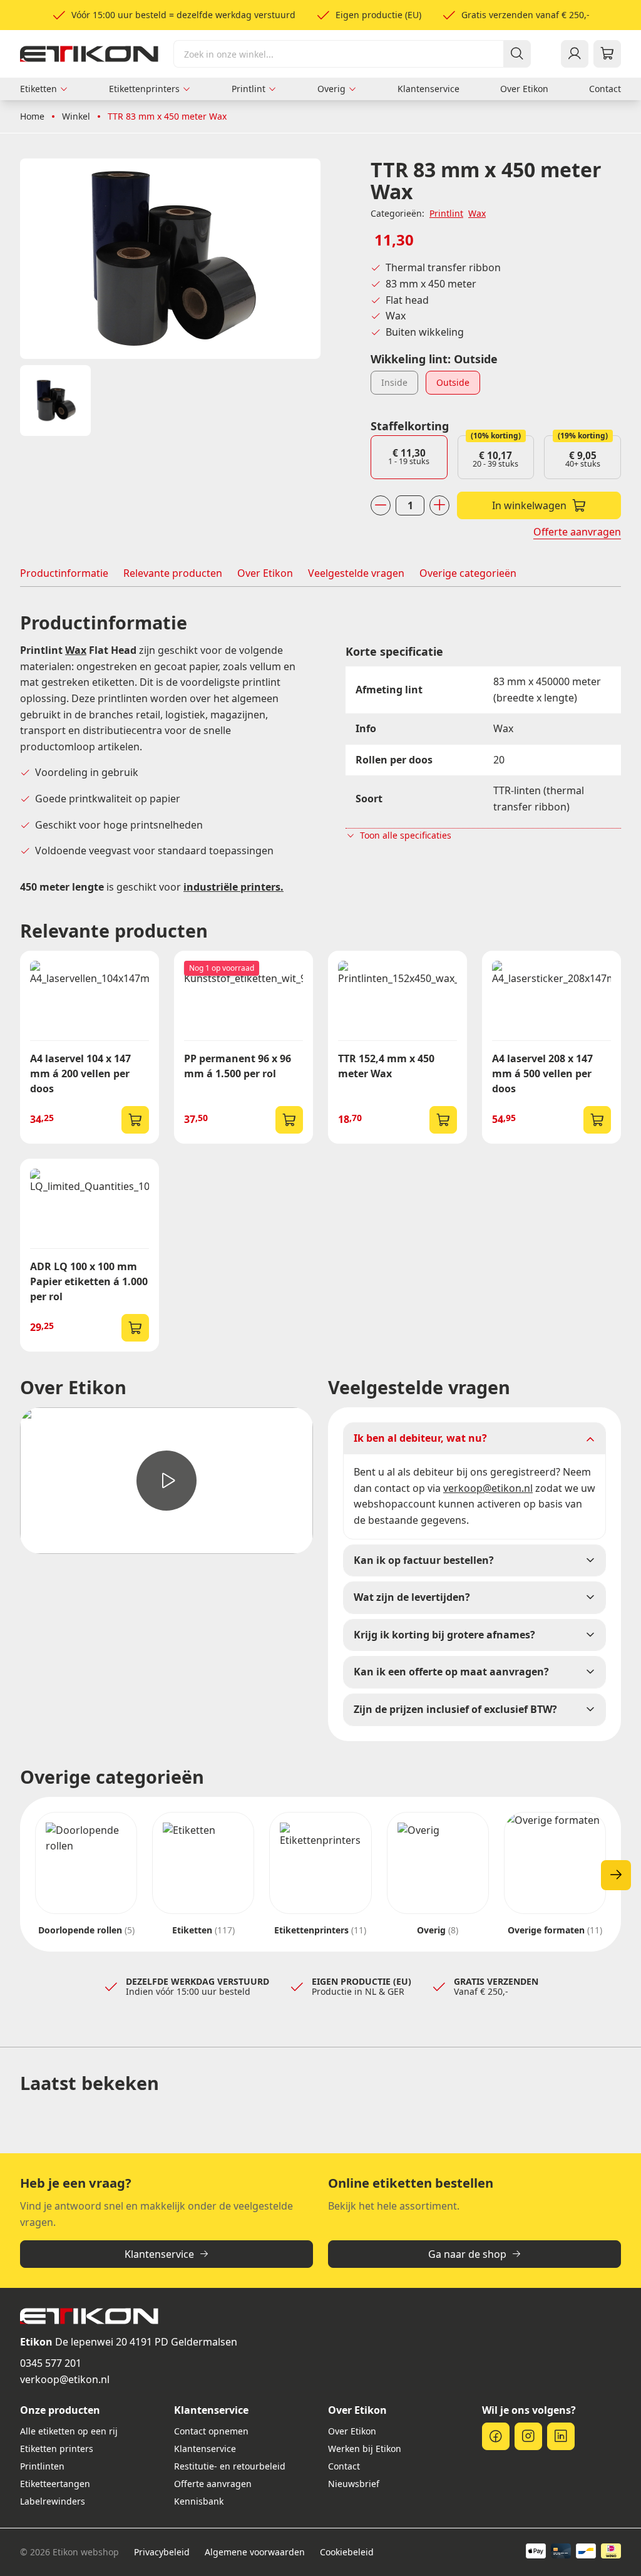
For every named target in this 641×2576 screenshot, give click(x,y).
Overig (331, 89)
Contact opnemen (211, 2431)
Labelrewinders (53, 2501)
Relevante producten (173, 573)
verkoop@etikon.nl (65, 2379)
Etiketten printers (57, 2449)
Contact (605, 89)
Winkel (76, 116)
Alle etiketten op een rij (69, 2431)
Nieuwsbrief (354, 2484)
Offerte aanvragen (577, 532)
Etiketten (38, 89)
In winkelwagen (529, 505)
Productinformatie (64, 573)
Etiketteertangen (55, 2484)
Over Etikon (524, 89)
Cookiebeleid (347, 2552)
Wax (477, 213)
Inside (394, 382)
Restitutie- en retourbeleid (230, 2466)
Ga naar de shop (467, 2254)
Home (32, 116)
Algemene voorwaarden (255, 2552)
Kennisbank (199, 2501)
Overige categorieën (468, 573)
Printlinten (42, 2466)
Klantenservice (428, 89)
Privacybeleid (162, 2552)
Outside (453, 382)
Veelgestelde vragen (356, 573)
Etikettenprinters (144, 89)
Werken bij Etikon (365, 2449)
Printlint (249, 89)
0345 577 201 (51, 2363)
